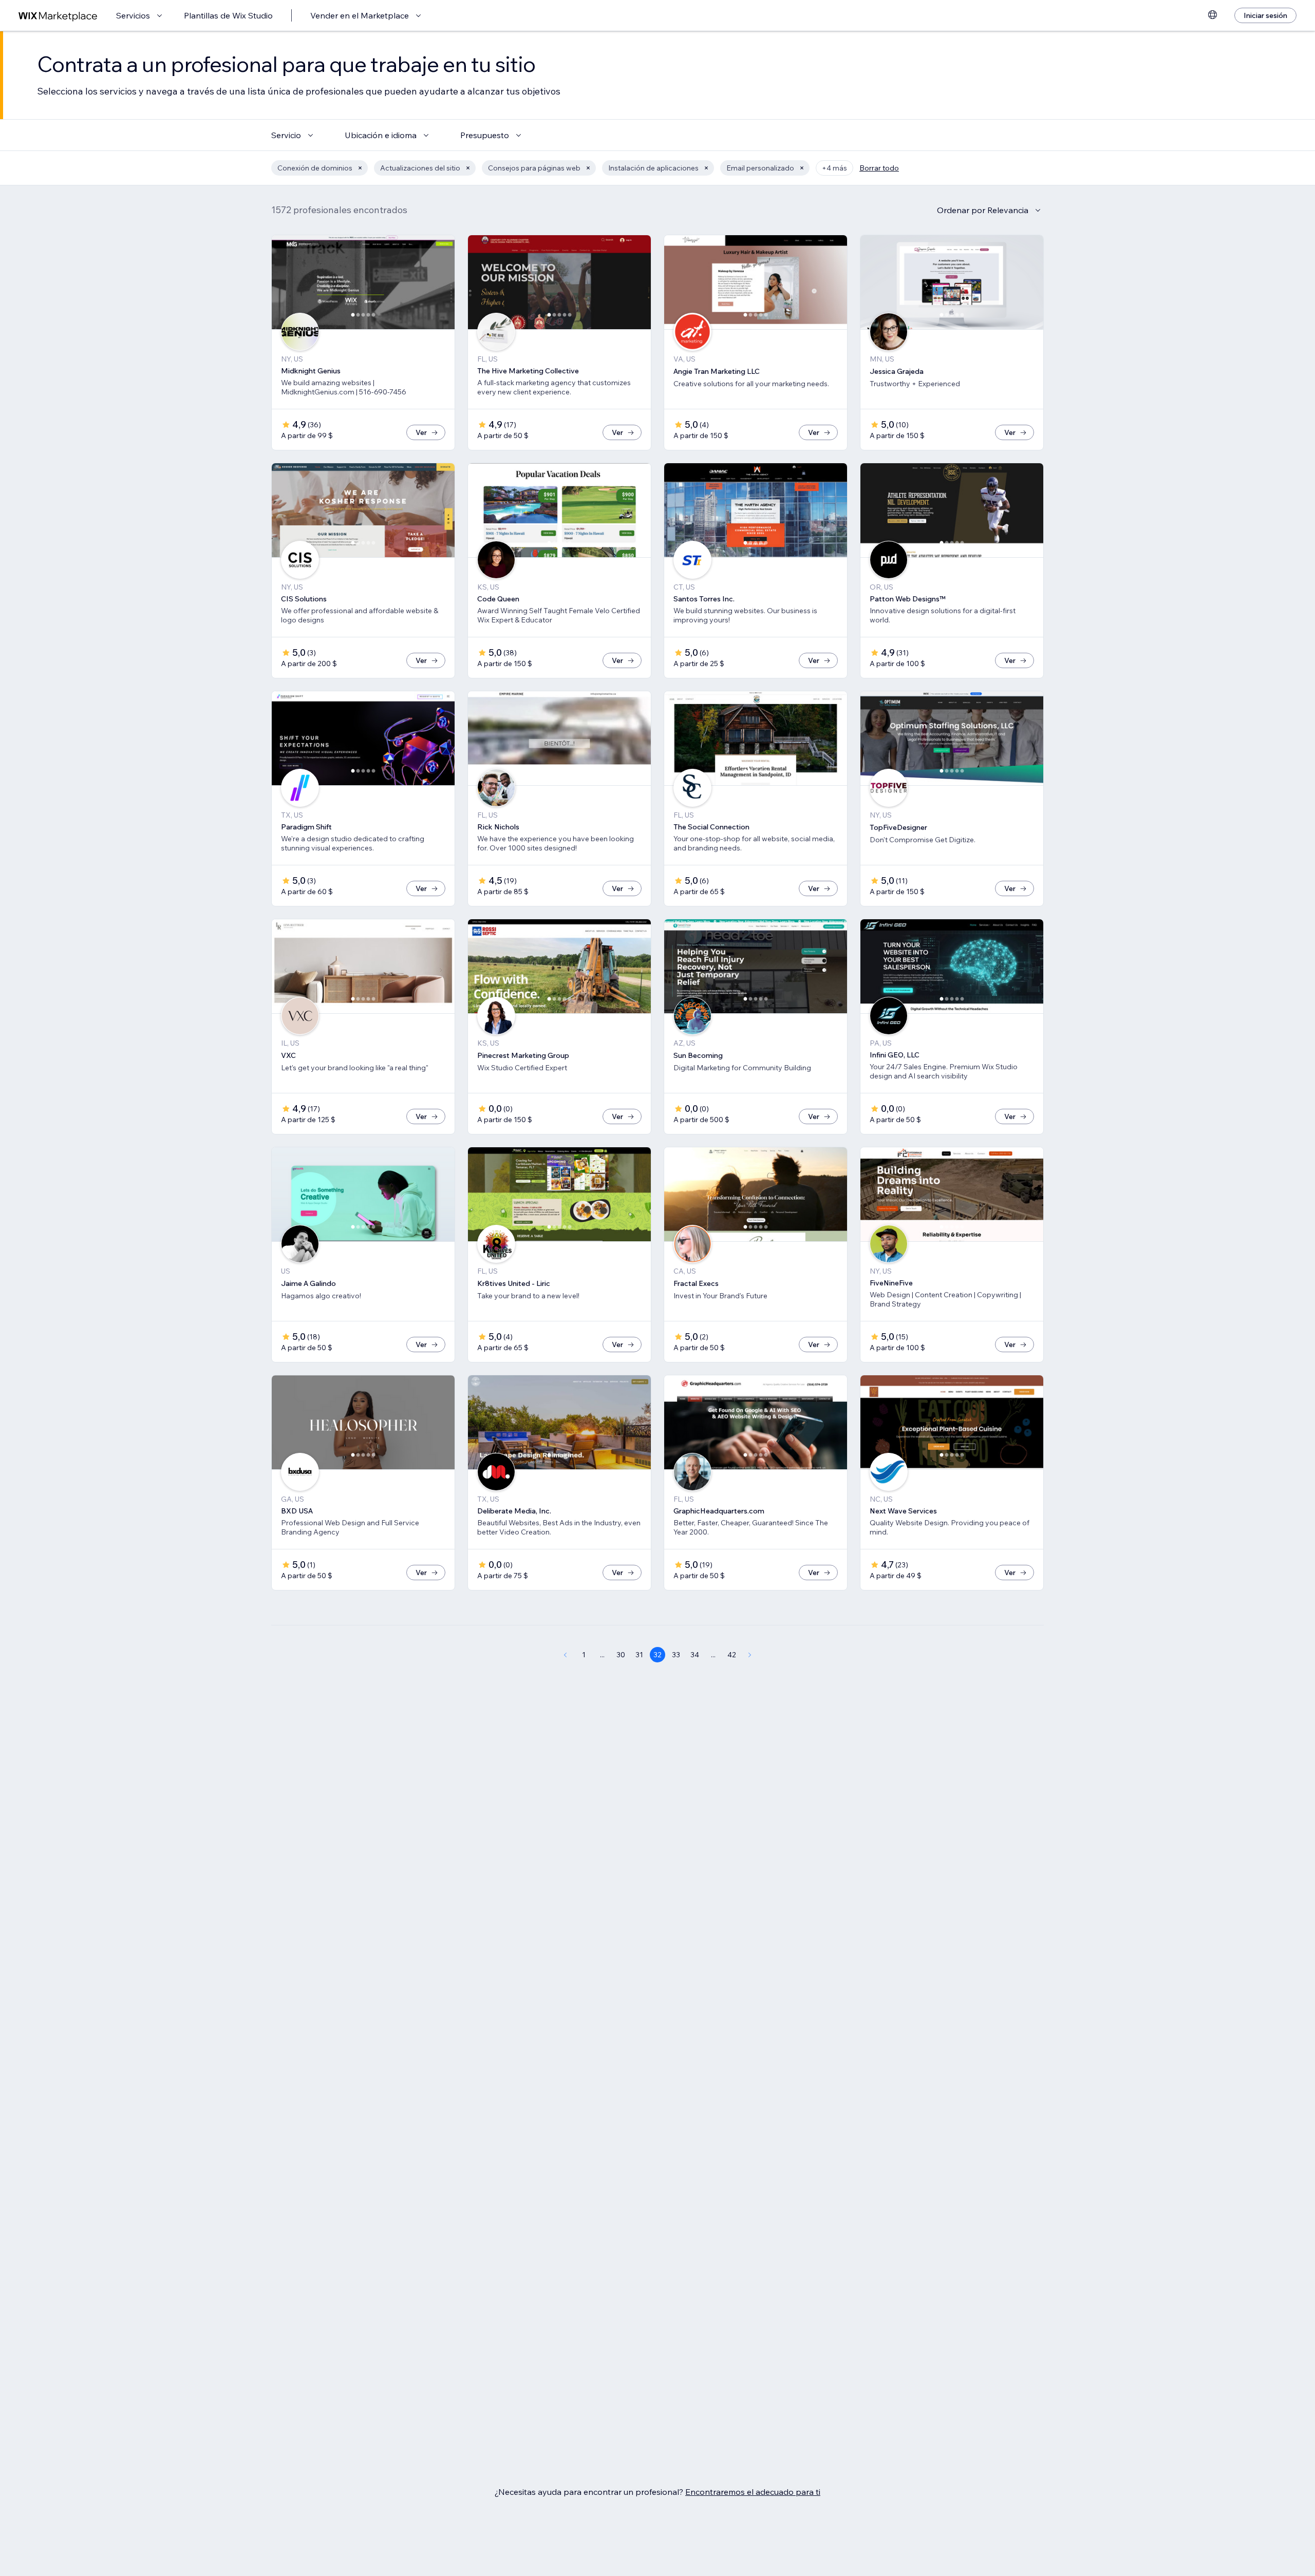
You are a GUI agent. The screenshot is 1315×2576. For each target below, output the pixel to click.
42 (732, 1655)
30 (621, 1655)
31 (639, 1655)
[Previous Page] (565, 1655)
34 (695, 1655)
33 (676, 1655)
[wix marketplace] (58, 16)
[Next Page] (750, 1655)
